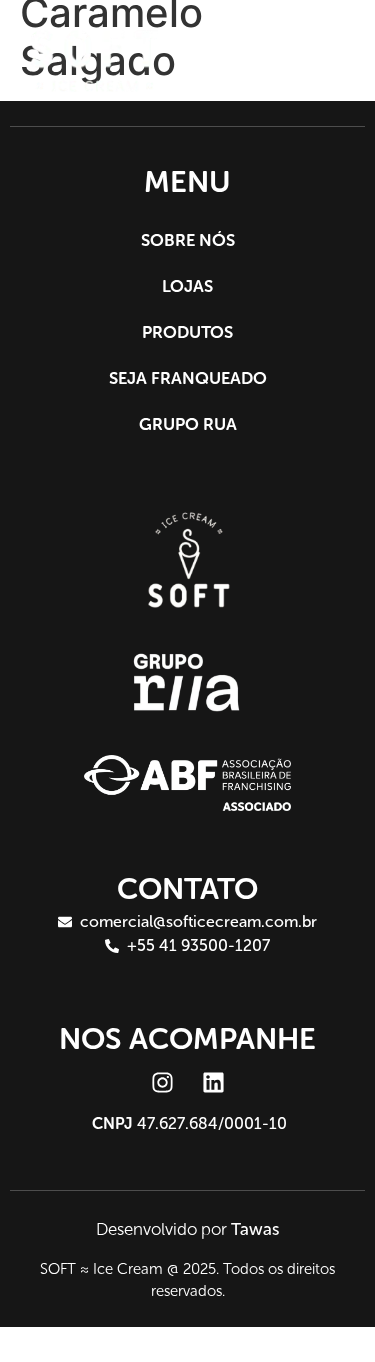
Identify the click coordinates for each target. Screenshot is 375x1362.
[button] (325, 59)
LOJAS (187, 286)
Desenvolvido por (187, 1229)
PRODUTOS (187, 332)
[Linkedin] (213, 1083)
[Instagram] (162, 1083)
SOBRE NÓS (188, 240)
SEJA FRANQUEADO (188, 378)
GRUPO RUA (188, 424)
